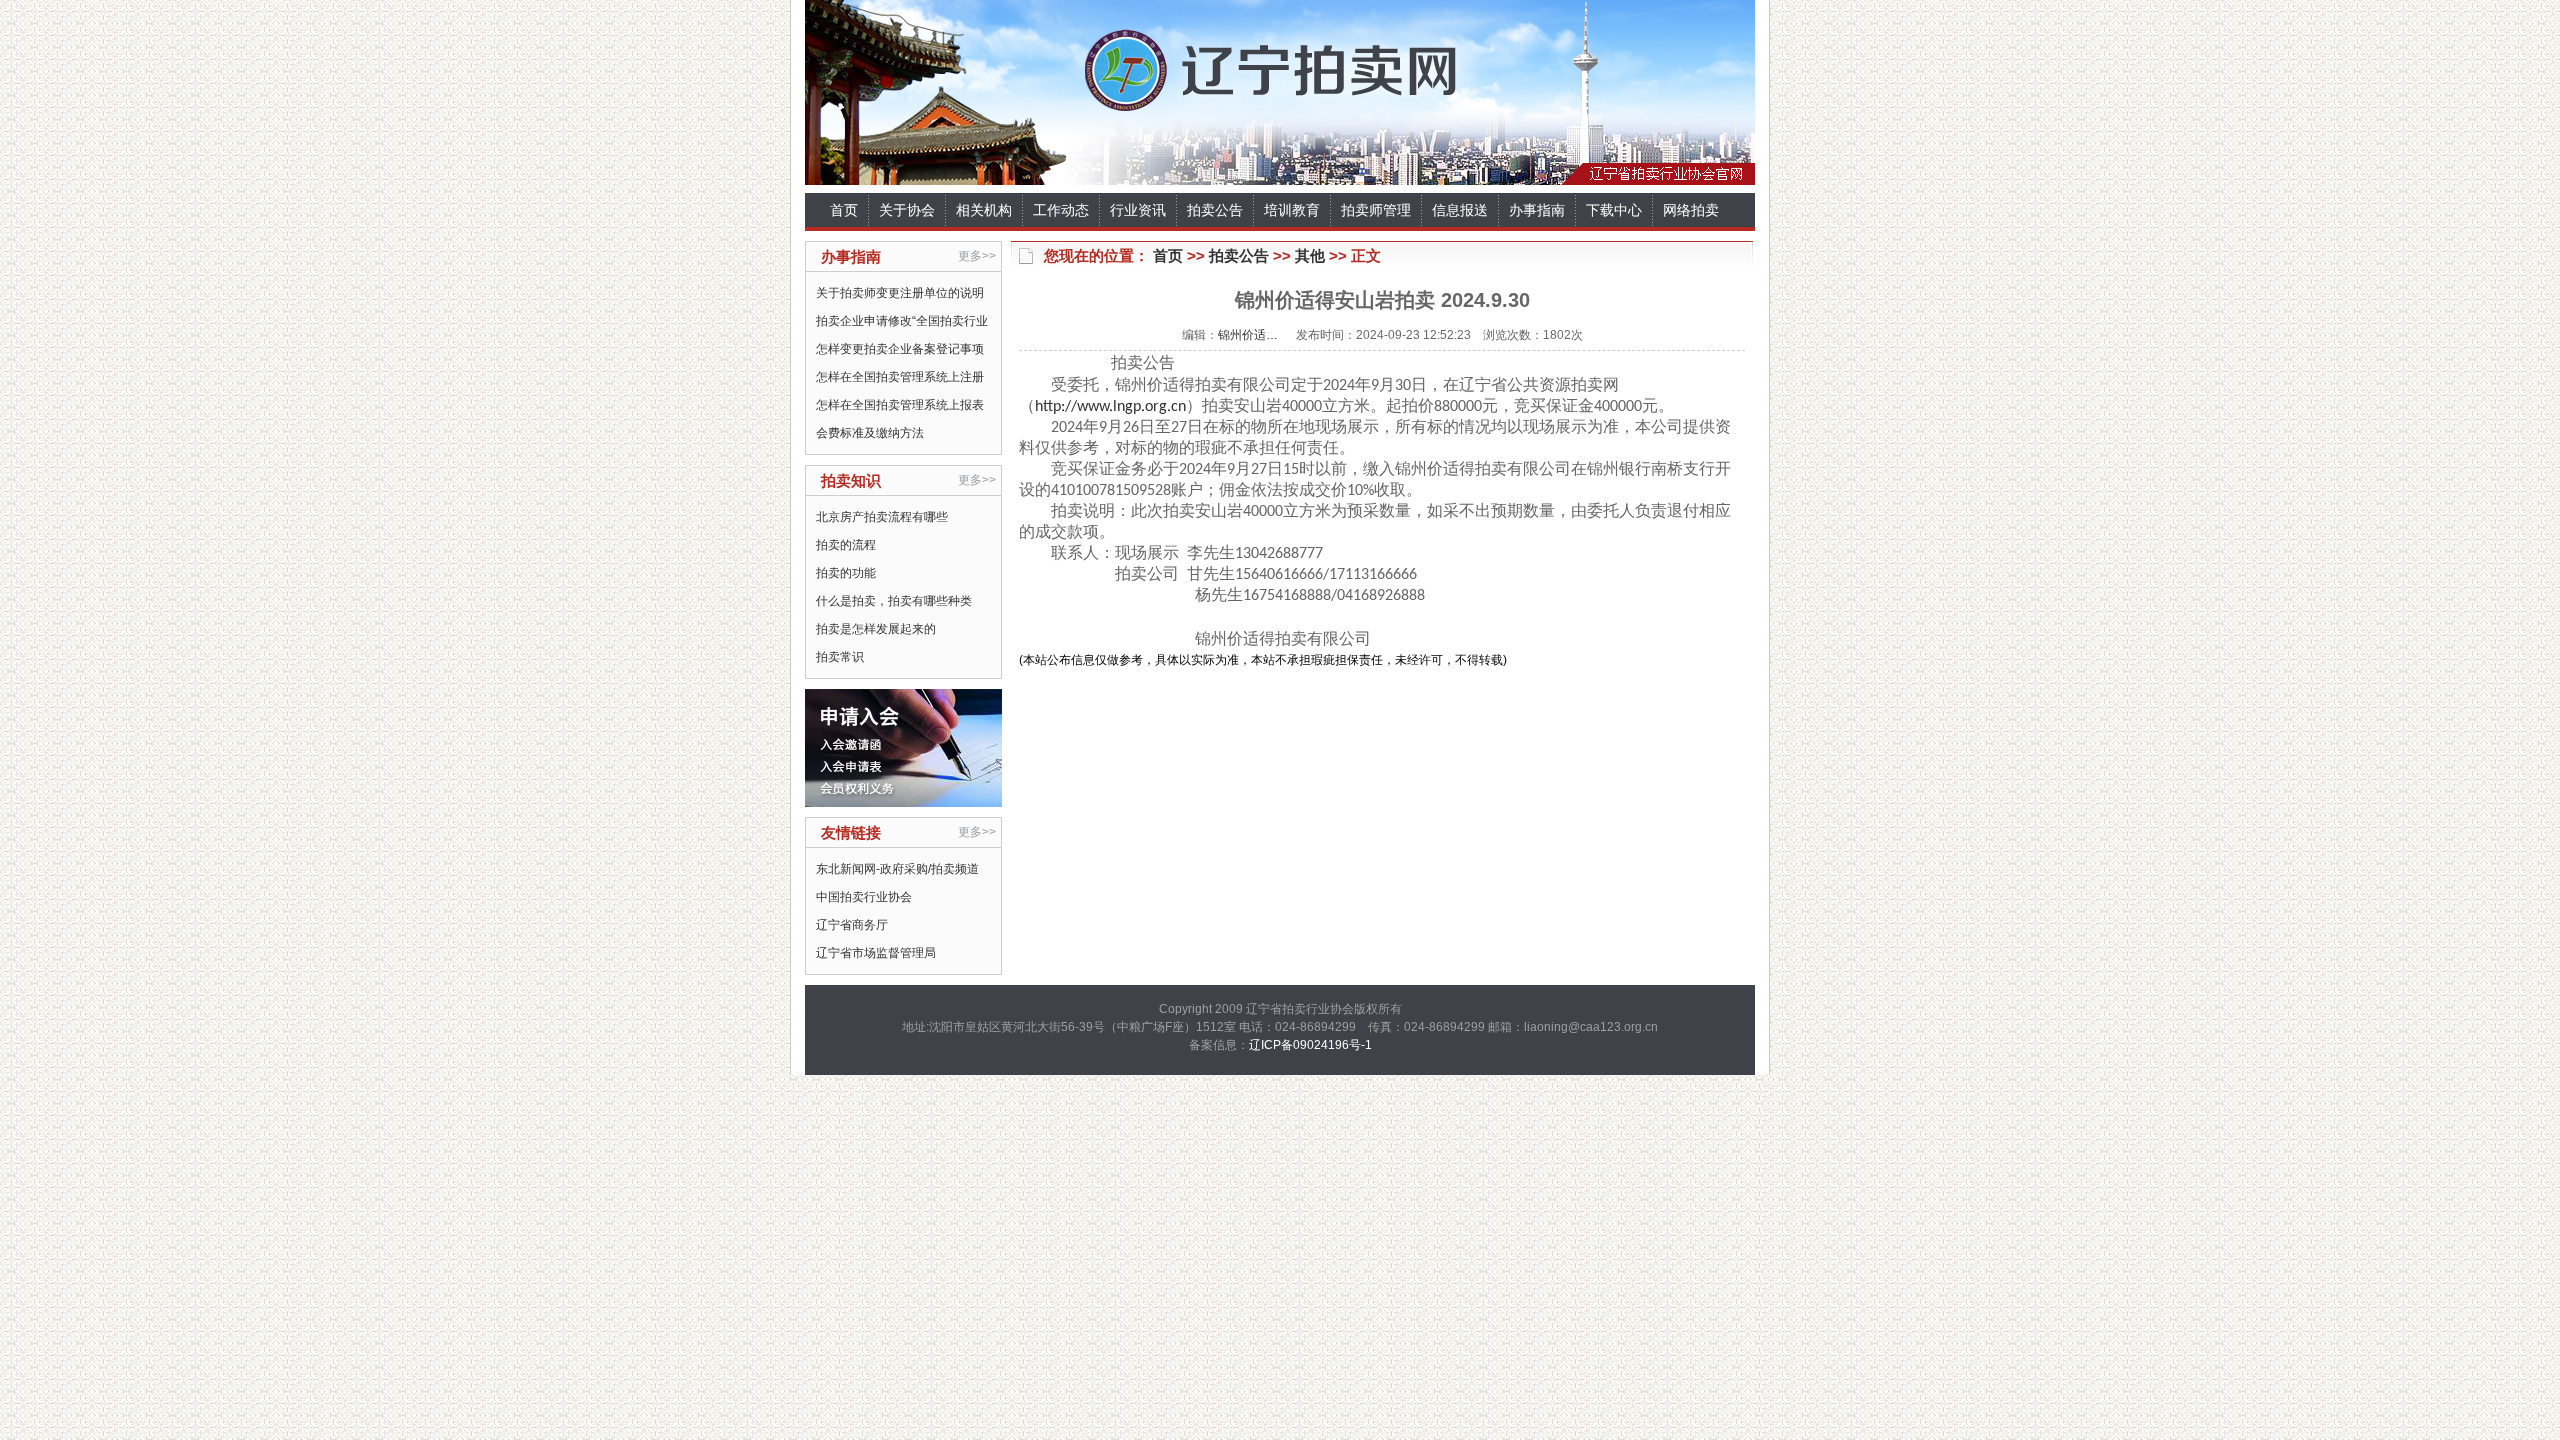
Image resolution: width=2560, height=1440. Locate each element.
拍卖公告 (1215, 210)
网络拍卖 (1691, 210)
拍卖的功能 (846, 573)
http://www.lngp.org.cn (1110, 407)
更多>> (977, 256)
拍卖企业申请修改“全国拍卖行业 (902, 321)
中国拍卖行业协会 (864, 897)
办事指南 (1537, 210)
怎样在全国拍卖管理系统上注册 (900, 377)
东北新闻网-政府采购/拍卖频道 (897, 869)
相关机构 (984, 210)
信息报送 (1460, 210)
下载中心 (1614, 210)
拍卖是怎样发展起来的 (876, 629)
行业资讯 (1138, 210)
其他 (1310, 255)
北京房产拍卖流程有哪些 (882, 517)
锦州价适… (1248, 335)
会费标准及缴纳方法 (870, 433)
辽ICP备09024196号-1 (1310, 1045)
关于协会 (907, 210)
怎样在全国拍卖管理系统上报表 (900, 405)
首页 (844, 210)
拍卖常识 (840, 657)
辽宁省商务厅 (852, 925)
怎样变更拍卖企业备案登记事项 (900, 349)
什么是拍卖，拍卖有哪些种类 (894, 601)
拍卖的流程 (846, 545)
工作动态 (1061, 210)
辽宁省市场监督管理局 (876, 953)
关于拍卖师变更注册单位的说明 (900, 293)
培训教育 (1292, 210)
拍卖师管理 (1376, 210)
